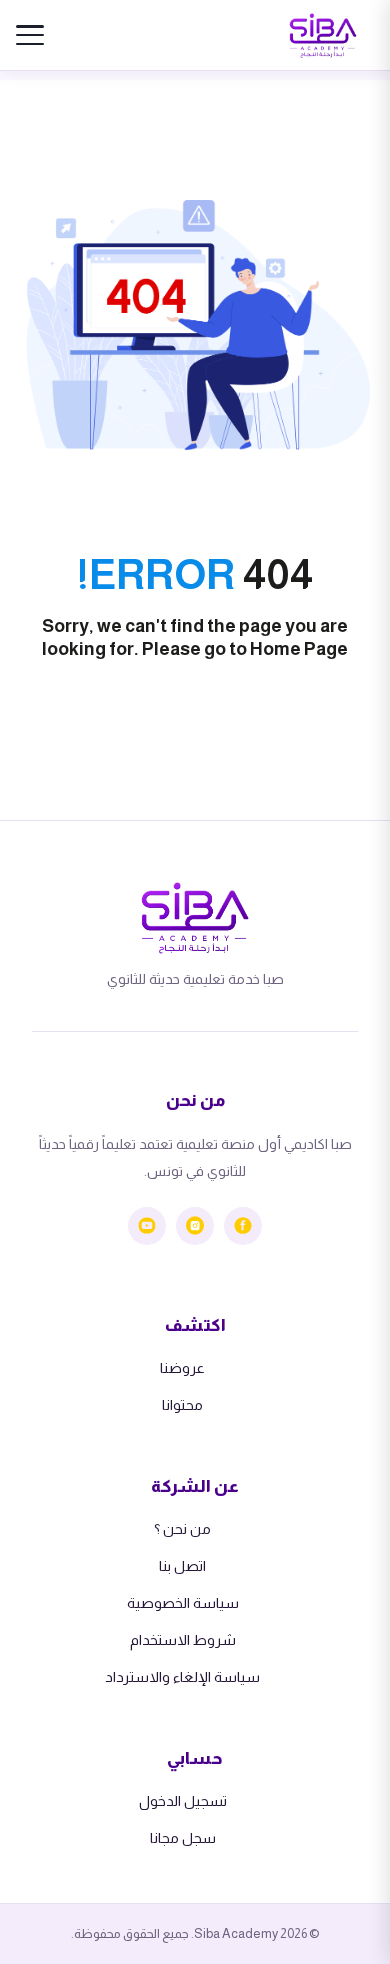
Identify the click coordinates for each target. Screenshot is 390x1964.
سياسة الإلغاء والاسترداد (182, 1677)
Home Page (299, 649)
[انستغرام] (195, 1226)
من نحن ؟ (182, 1529)
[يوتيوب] (147, 1226)
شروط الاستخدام (183, 1640)
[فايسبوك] (243, 1226)
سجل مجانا (183, 1838)
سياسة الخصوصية (183, 1603)
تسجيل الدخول (183, 1801)
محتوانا (182, 1405)
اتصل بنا (182, 1566)
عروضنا (182, 1368)
